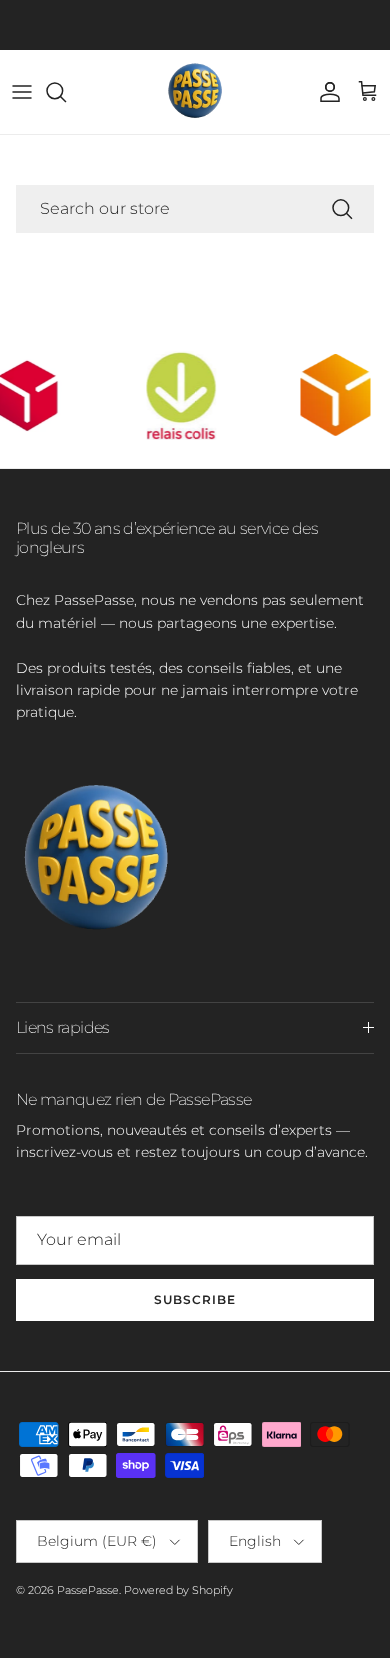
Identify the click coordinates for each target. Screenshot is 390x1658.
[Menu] (22, 92)
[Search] (66, 92)
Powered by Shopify (178, 1590)
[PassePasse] (195, 92)
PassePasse (88, 1590)
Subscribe (195, 1299)
